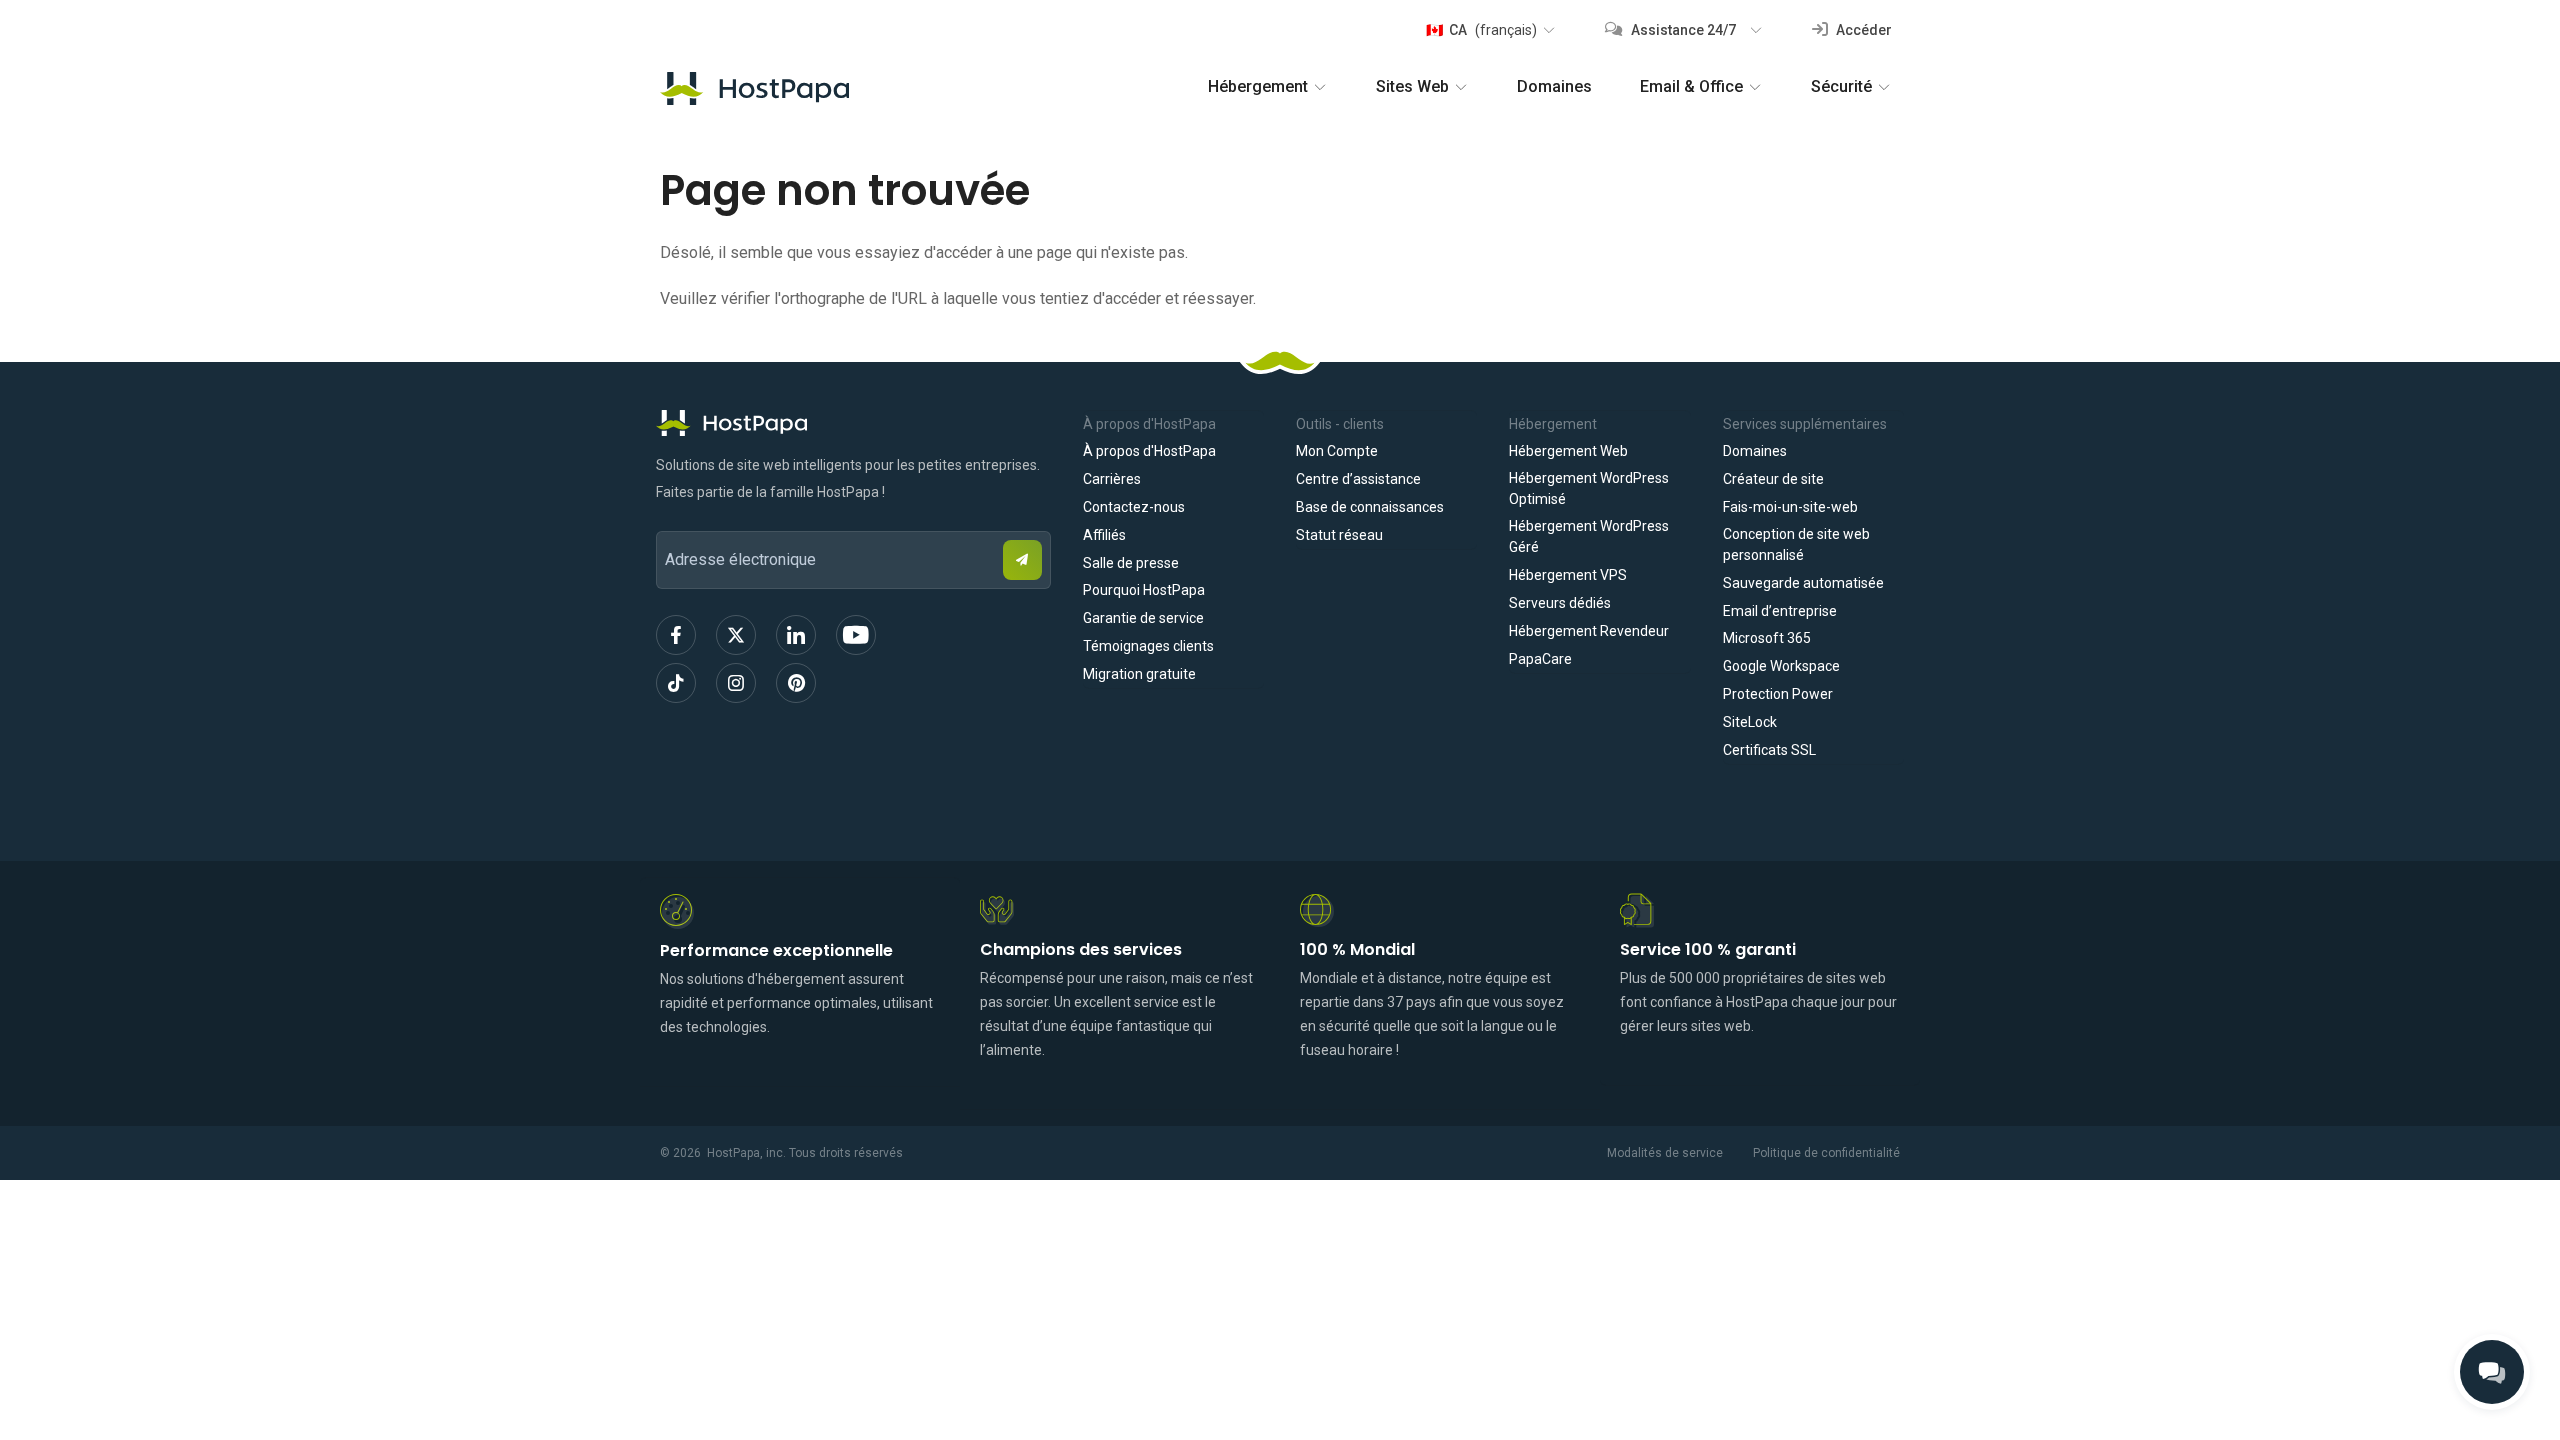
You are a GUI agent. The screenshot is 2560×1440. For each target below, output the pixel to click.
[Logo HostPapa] (853, 423)
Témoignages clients (1148, 646)
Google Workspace (1781, 666)
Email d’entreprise (1780, 611)
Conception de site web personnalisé (1796, 544)
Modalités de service (1665, 1153)
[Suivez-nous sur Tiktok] (676, 683)
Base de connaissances (1370, 507)
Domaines (1554, 86)
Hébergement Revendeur (1589, 631)
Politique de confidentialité (1826, 1153)
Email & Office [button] (1691, 86)
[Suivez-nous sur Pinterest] (796, 683)
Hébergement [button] (1258, 86)
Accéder (1862, 30)
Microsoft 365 (1767, 638)
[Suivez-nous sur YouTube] (856, 635)
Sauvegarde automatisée (1803, 583)
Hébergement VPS (1568, 575)
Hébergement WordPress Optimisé (1589, 488)
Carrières (1112, 479)
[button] (1490, 30)
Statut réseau (1339, 535)
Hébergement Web (1568, 451)
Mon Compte (1337, 451)
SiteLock (1750, 722)
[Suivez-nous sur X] (736, 635)
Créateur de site (1773, 479)
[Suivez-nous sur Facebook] (676, 635)
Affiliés (1104, 535)
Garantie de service (1143, 618)
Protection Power (1778, 694)
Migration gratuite (1139, 674)
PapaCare (1540, 659)
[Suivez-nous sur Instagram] (736, 683)
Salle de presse (1131, 563)
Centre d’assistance (1358, 479)
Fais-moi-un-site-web (1790, 507)
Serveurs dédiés (1560, 603)
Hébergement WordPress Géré (1589, 536)
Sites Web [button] (1412, 86)
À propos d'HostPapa (1149, 451)
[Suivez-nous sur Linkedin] (796, 635)
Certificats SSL (1769, 750)
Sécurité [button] (1841, 86)
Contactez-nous (1134, 507)
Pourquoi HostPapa (1144, 590)
